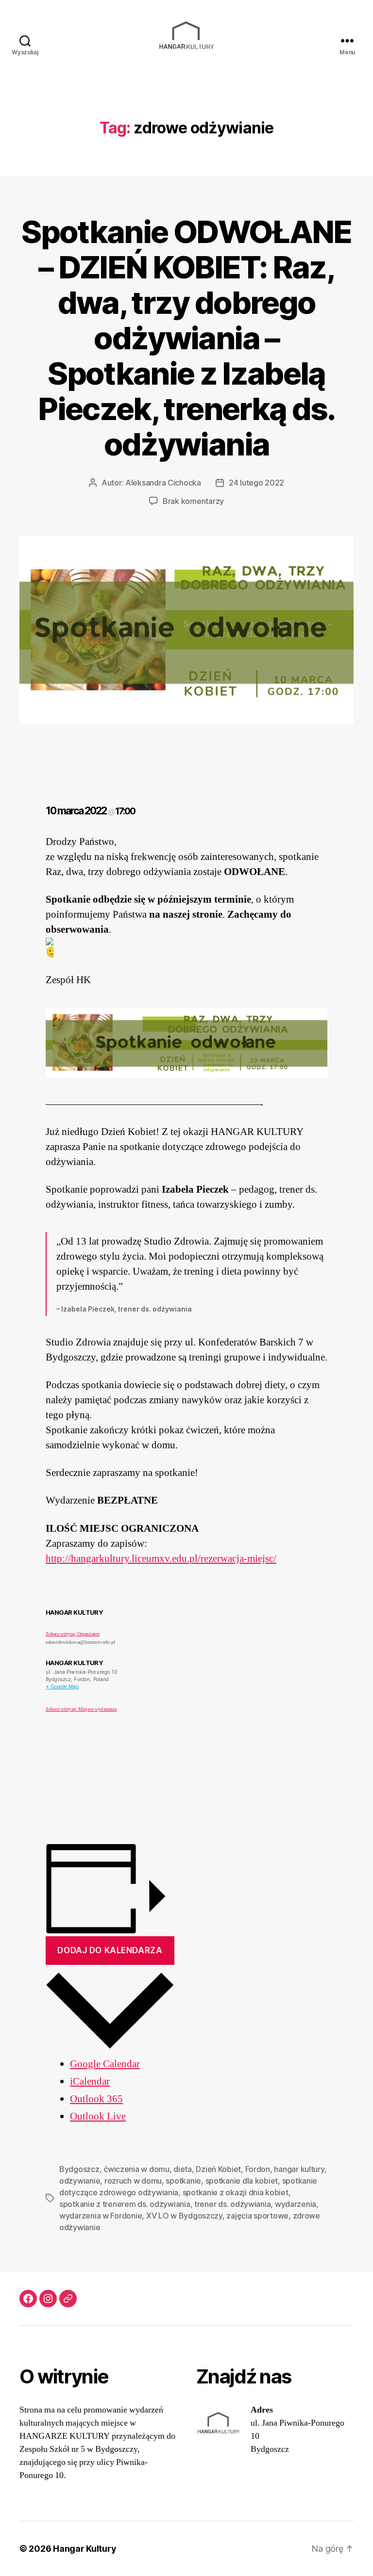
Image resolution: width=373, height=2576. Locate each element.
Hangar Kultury (85, 2549)
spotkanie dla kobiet (242, 2181)
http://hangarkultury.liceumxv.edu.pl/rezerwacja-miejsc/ (161, 1559)
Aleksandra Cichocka (163, 483)
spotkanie (183, 2181)
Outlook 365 (96, 2099)
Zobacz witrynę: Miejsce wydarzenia (81, 1709)
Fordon (258, 2169)
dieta (183, 2169)
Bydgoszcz (79, 2169)
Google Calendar (105, 2064)
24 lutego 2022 (256, 483)
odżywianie (80, 2181)
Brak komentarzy (193, 501)
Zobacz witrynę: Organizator (73, 1634)
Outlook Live (98, 2116)
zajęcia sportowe (257, 2216)
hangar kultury (299, 2169)
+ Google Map (62, 1686)
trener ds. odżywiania (232, 2204)
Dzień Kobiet (218, 2169)
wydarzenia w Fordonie (101, 2216)
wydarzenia (296, 2204)
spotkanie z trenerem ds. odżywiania (125, 2204)
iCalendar (90, 2082)
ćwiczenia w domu (136, 2169)
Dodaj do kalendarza (110, 1950)
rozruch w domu (133, 2181)
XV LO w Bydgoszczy (184, 2216)
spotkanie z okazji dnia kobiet (236, 2192)
